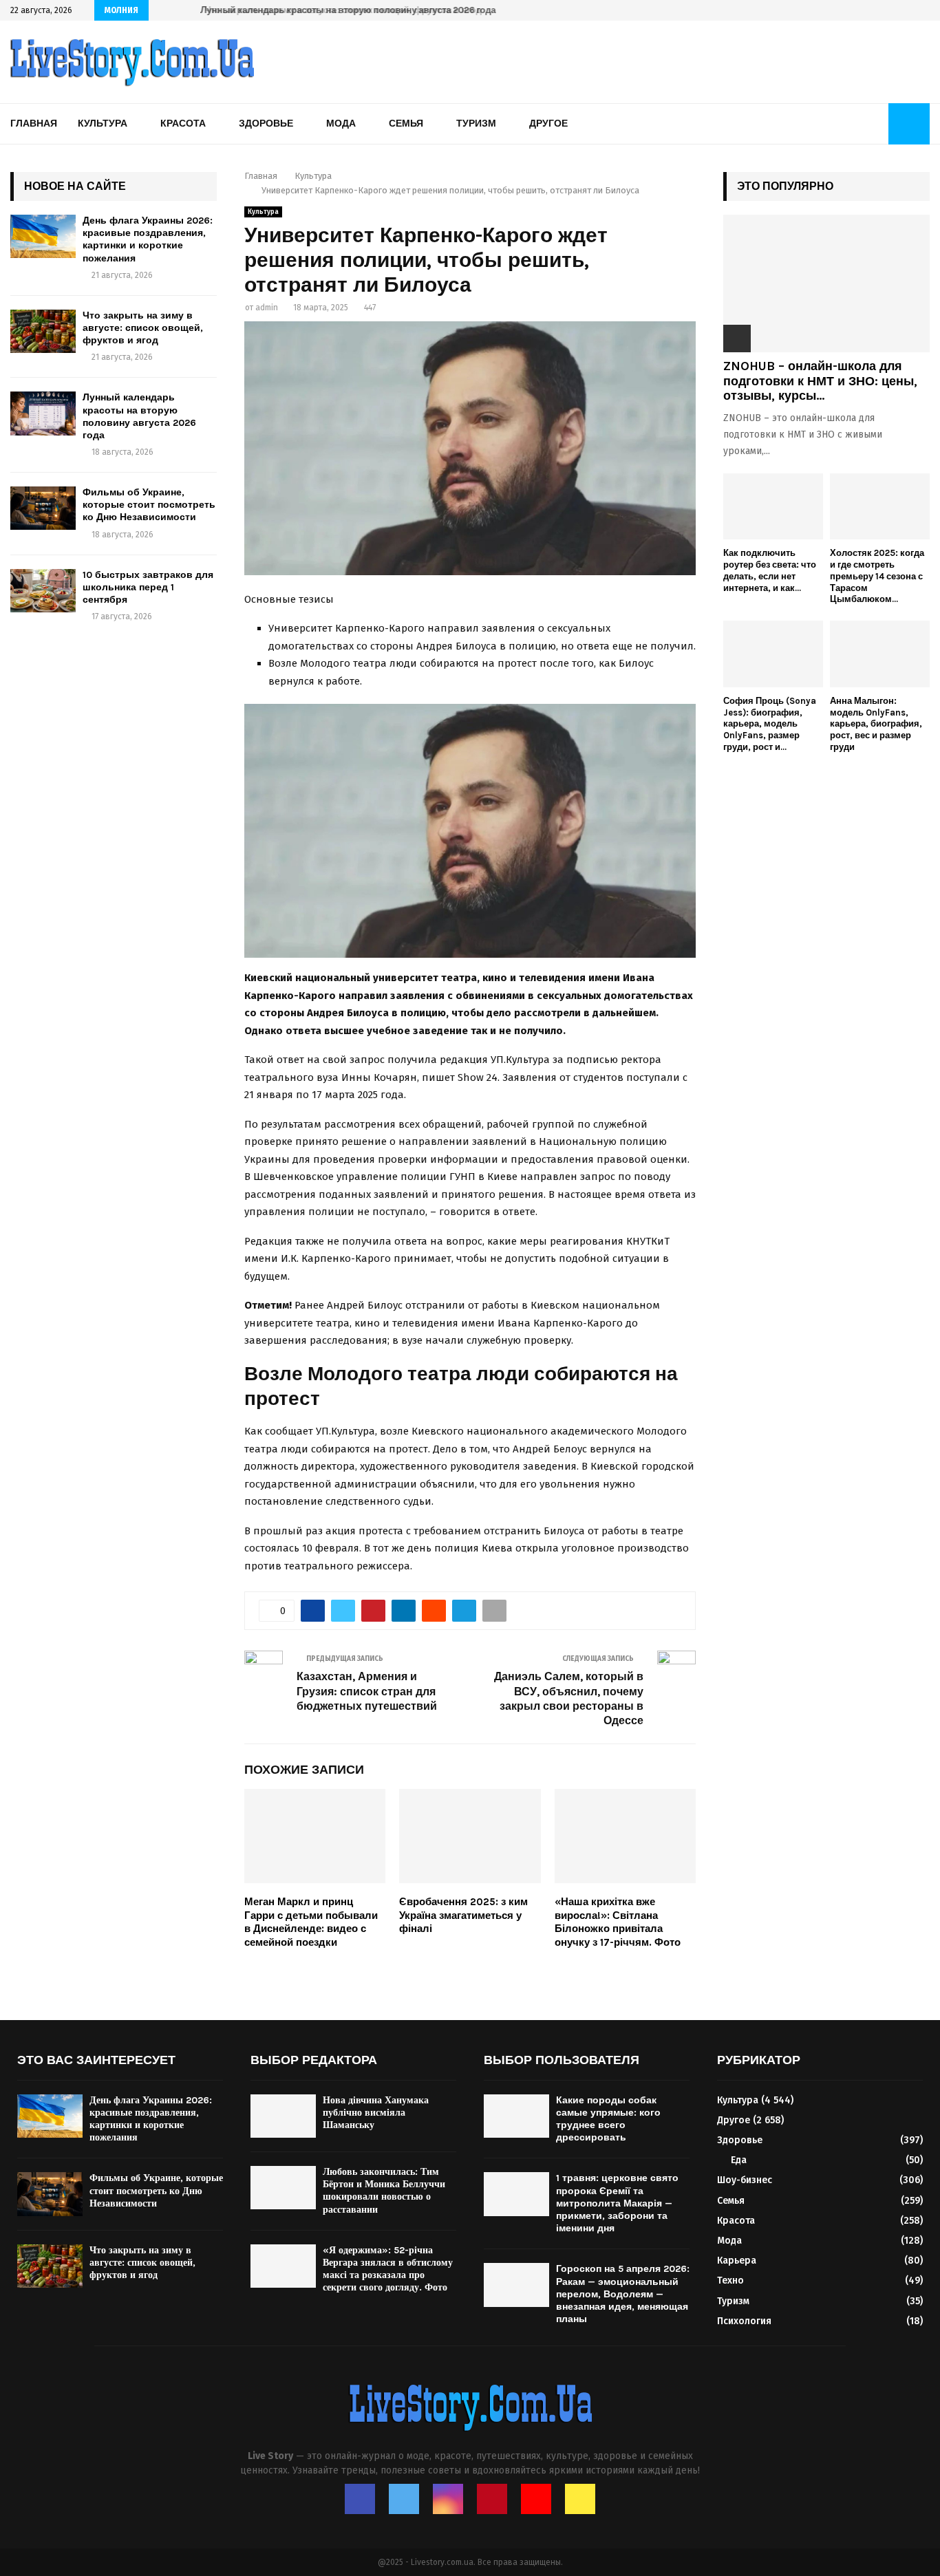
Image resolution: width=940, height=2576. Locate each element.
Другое (548, 124)
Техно (730, 2280)
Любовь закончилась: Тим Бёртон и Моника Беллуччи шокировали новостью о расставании (384, 2191)
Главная (34, 124)
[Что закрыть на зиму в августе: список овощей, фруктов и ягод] (43, 331)
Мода (341, 124)
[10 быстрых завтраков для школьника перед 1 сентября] (43, 591)
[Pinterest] (492, 2499)
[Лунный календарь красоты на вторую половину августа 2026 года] (43, 413)
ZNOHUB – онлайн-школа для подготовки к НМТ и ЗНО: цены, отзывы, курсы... (820, 381)
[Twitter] (404, 2499)
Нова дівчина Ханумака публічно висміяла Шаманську (376, 2113)
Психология (744, 2321)
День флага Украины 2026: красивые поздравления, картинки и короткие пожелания (148, 239)
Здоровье (266, 124)
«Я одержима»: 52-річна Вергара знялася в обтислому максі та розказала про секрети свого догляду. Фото (388, 2269)
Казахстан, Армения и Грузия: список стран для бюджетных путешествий (367, 1691)
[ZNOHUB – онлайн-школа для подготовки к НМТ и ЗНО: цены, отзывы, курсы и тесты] (826, 283)
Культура (103, 124)
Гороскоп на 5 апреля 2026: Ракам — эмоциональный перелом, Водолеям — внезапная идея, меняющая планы (623, 2294)
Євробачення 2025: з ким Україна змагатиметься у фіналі (463, 1915)
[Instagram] (448, 2499)
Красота (183, 124)
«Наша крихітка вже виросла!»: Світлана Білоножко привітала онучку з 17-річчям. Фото (618, 1922)
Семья (406, 124)
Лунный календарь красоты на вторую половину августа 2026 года (345, 10)
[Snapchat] (580, 2499)
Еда (739, 2160)
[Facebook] (360, 2499)
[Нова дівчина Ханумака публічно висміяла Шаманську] (283, 2116)
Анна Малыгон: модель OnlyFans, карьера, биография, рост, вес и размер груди (876, 724)
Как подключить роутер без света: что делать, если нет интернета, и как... (770, 570)
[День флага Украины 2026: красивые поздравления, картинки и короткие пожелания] (43, 236)
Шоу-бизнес (745, 2180)
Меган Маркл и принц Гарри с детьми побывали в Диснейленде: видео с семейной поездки (311, 1922)
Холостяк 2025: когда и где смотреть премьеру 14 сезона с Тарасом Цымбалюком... (877, 576)
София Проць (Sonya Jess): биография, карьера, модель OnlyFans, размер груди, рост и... (770, 724)
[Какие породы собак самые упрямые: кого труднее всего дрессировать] (516, 2116)
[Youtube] (536, 2499)
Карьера (737, 2261)
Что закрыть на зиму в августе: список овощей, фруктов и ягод (143, 328)
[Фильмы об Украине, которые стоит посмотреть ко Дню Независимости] (43, 508)
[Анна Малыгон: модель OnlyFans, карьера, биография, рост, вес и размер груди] (880, 654)
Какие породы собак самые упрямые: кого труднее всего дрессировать (608, 2119)
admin (267, 308)
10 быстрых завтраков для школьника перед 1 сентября (148, 587)
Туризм (476, 124)
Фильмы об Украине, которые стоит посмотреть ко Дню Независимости (149, 505)
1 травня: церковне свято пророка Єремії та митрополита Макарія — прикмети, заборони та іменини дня (617, 2203)
